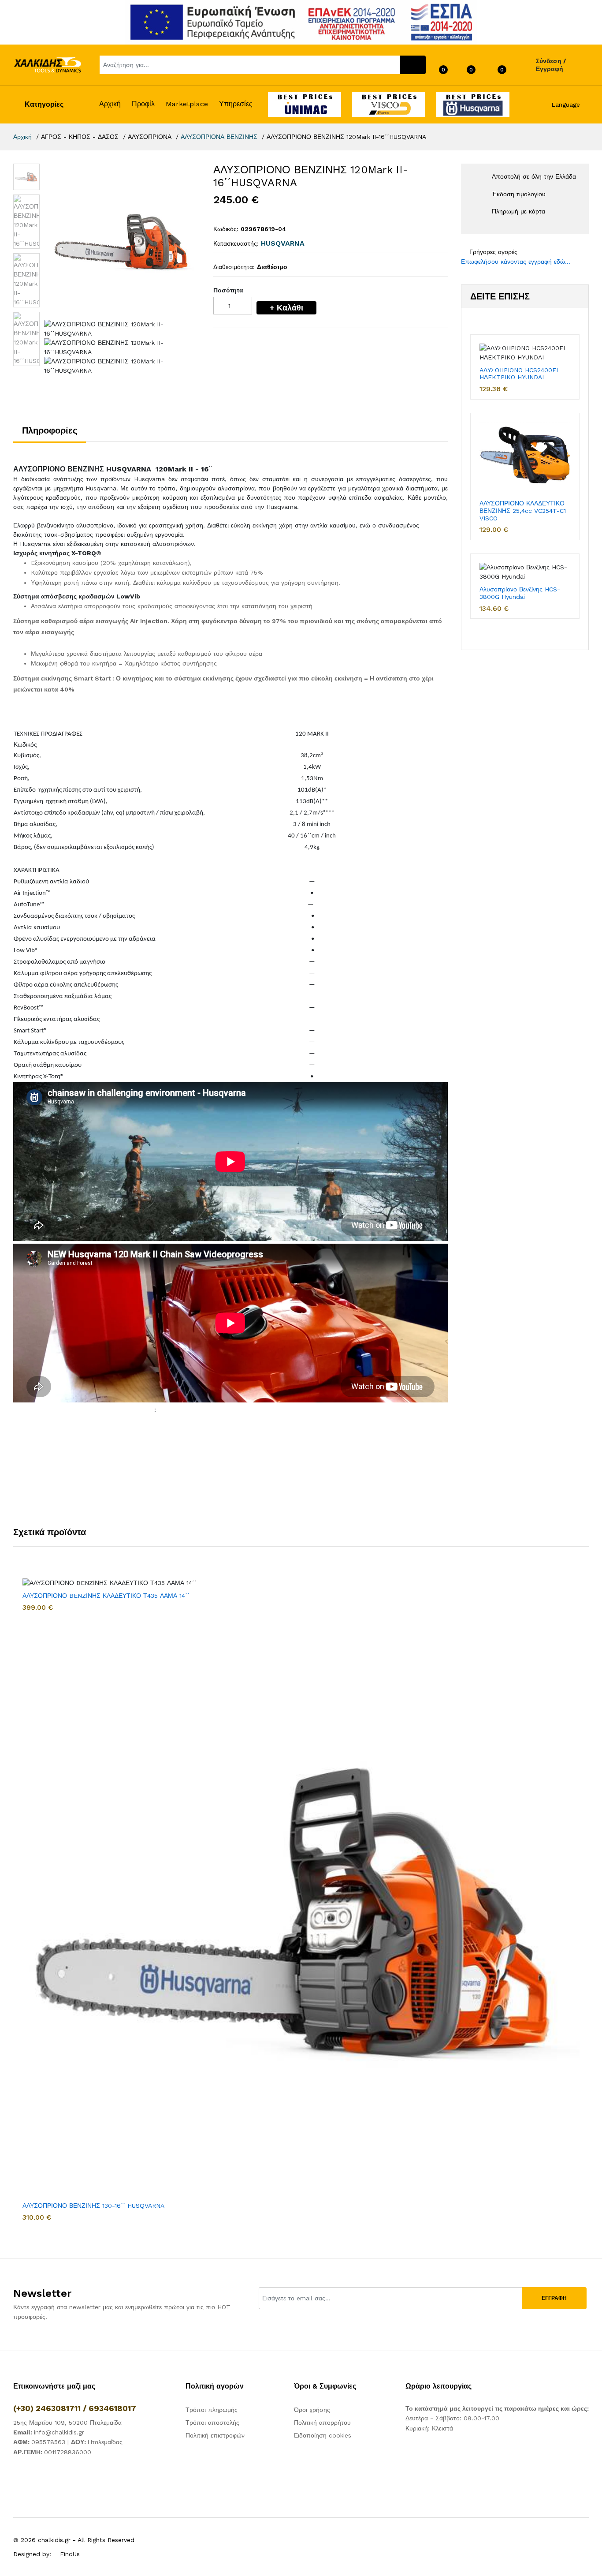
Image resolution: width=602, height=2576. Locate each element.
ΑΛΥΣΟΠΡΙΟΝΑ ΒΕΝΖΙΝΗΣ (219, 137)
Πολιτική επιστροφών (215, 2435)
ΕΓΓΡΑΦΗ (554, 2298)
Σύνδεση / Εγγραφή (551, 65)
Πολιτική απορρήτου (322, 2423)
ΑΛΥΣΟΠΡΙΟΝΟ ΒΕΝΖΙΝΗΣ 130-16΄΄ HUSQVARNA (93, 2206)
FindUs (70, 2554)
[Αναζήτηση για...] (413, 65)
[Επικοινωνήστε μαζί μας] (51, 2478)
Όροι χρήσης (312, 2410)
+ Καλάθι (286, 308)
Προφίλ (143, 104)
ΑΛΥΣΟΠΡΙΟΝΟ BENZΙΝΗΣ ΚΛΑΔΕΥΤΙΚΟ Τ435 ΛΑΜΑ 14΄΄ (106, 1596)
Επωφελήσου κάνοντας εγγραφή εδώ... (516, 262)
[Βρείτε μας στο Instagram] (33, 2478)
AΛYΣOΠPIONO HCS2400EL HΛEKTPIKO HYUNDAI (520, 374)
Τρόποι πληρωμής (212, 2410)
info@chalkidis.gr (59, 2432)
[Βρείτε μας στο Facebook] (16, 2478)
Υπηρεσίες (236, 104)
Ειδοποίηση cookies (323, 2435)
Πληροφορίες (50, 430)
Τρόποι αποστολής (212, 2423)
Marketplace (187, 104)
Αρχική (110, 104)
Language (565, 105)
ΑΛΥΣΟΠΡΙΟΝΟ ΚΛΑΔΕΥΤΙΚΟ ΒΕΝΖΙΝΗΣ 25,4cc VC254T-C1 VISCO (523, 511)
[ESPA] (301, 22)
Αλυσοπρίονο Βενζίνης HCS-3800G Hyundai (520, 593)
